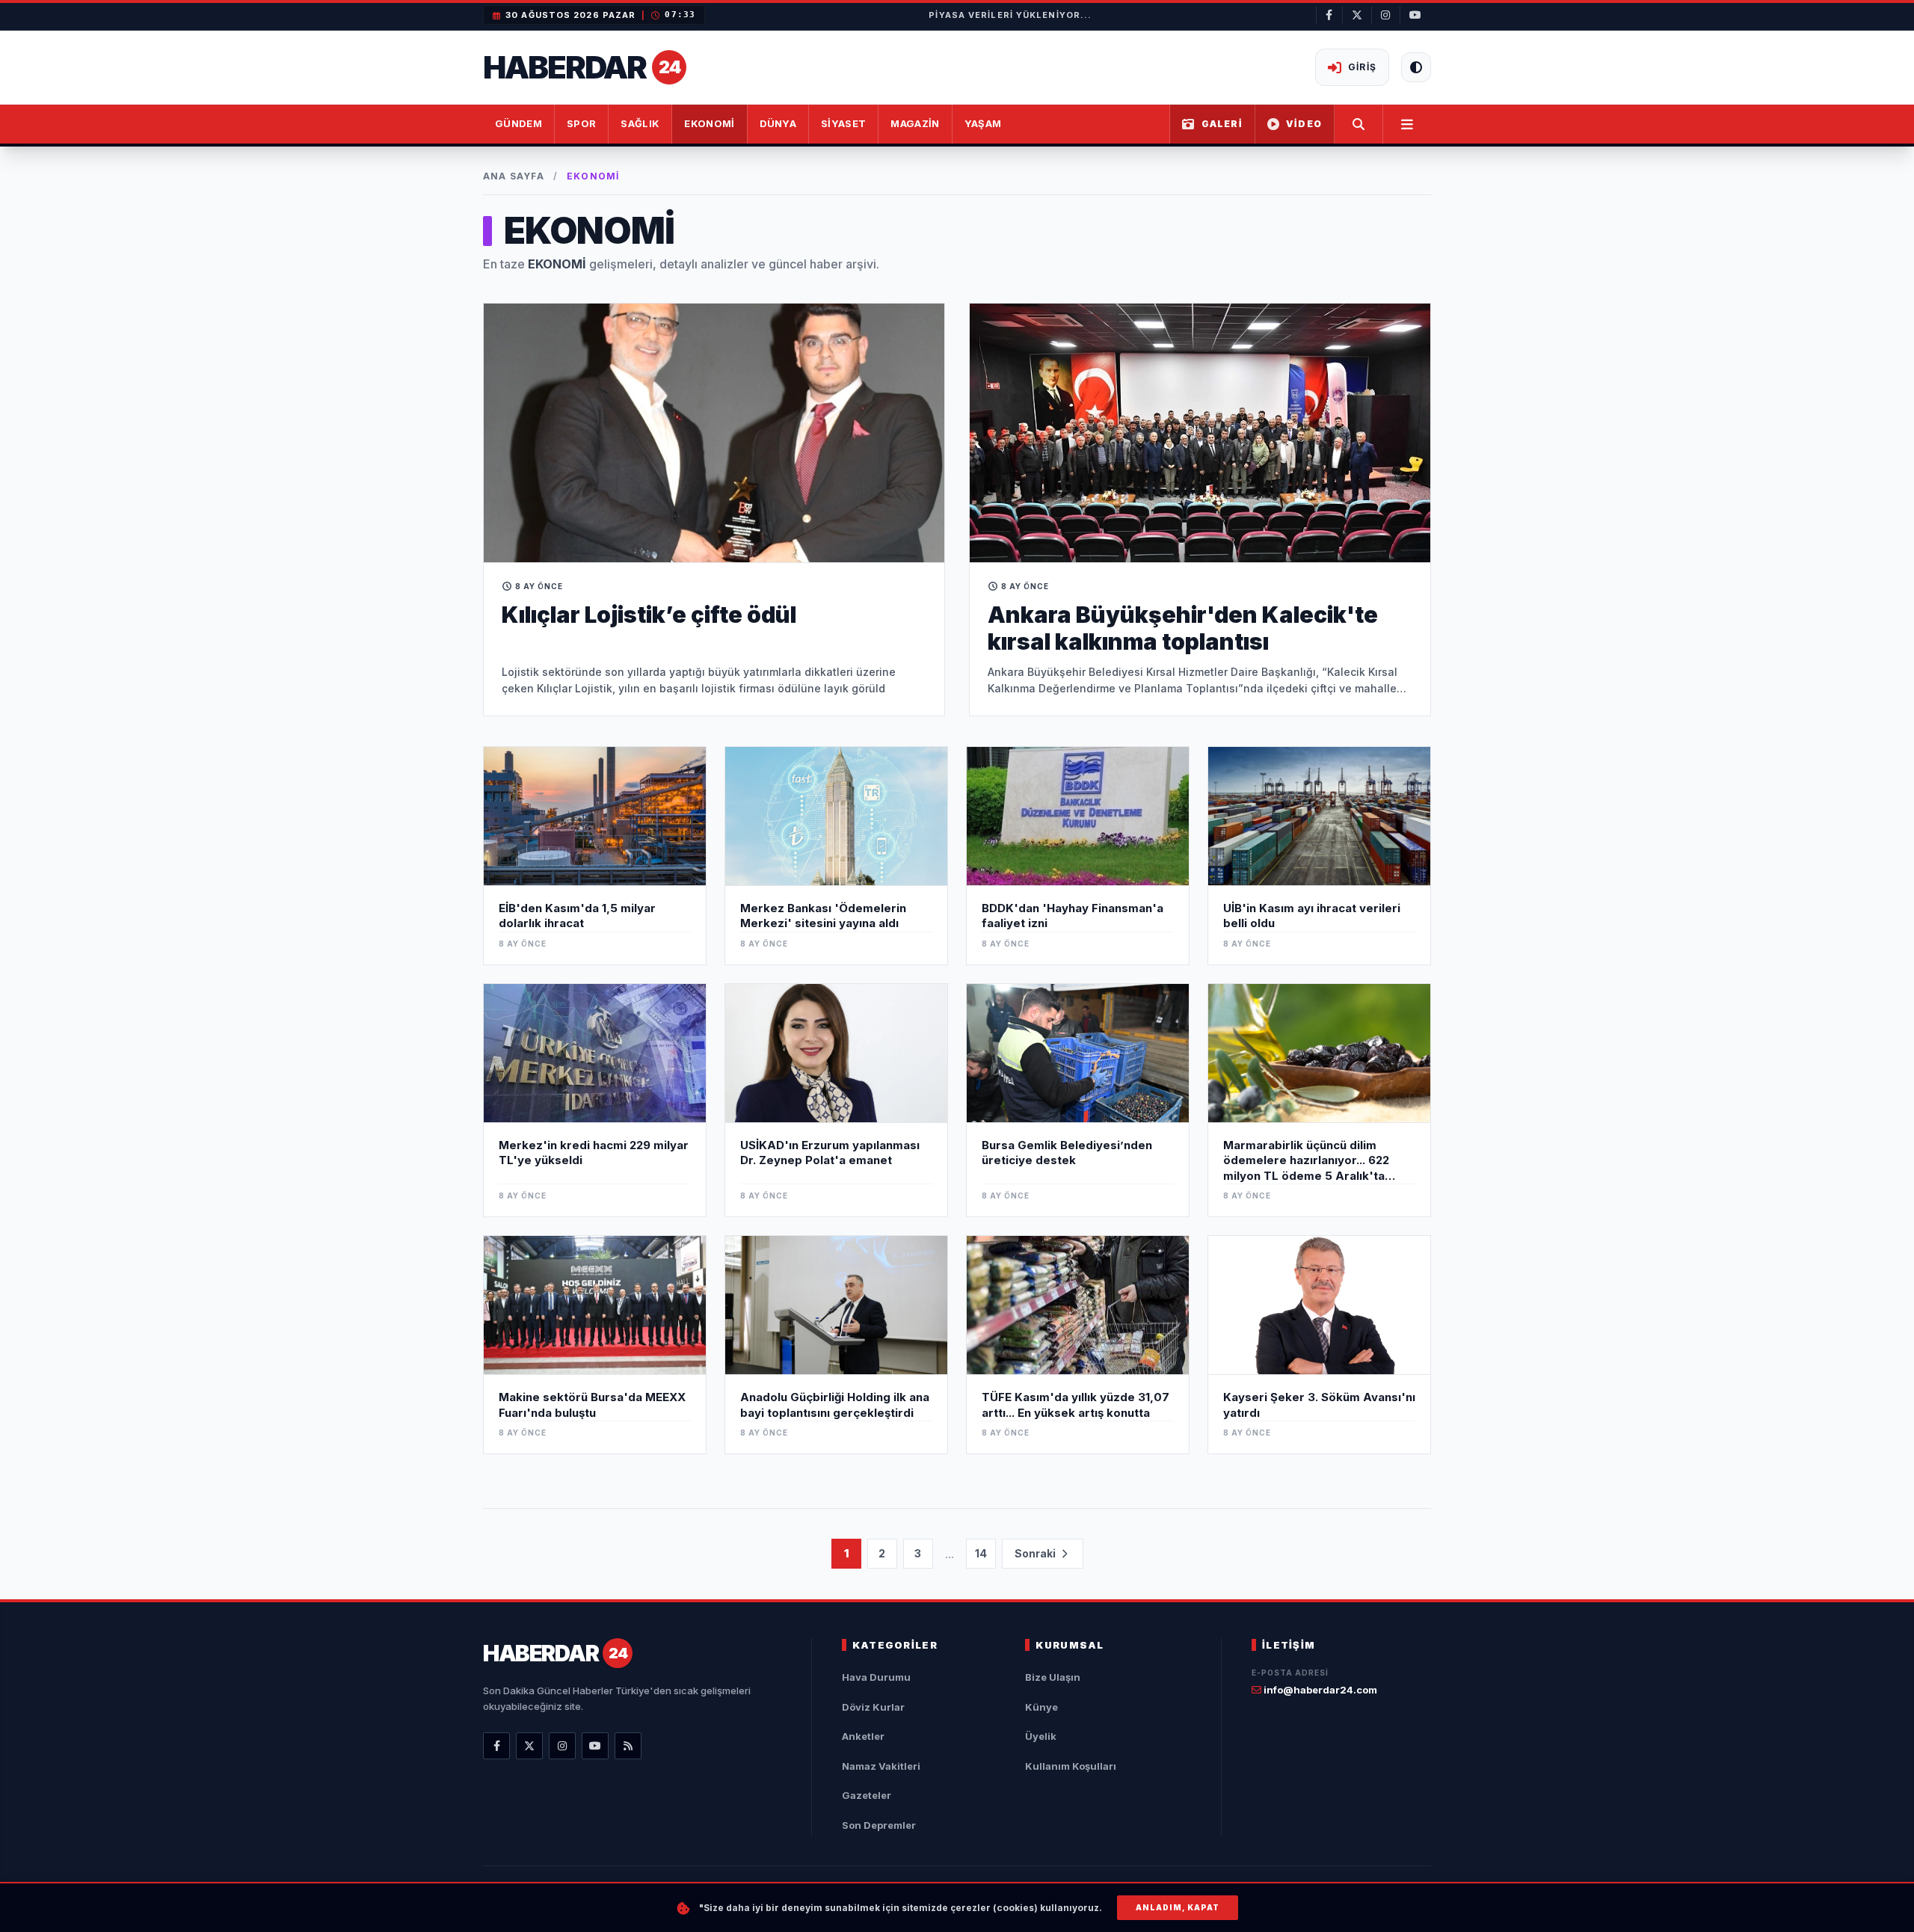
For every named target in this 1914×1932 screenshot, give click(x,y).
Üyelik (1041, 1736)
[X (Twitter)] (529, 1746)
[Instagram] (562, 1746)
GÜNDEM (518, 123)
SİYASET (843, 123)
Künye (1041, 1707)
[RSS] (628, 1746)
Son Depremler (879, 1825)
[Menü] (1407, 124)
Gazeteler (867, 1795)
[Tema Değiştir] (1416, 67)
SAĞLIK (640, 123)
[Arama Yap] (1359, 124)
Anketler (863, 1736)
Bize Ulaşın (1053, 1677)
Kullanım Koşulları (1071, 1766)
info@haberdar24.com (1319, 1690)
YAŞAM (983, 123)
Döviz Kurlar (873, 1707)
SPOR (581, 123)
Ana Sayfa (514, 176)
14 (981, 1553)
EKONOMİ (709, 123)
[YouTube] (595, 1746)
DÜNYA (778, 123)
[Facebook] (496, 1746)
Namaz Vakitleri (881, 1766)
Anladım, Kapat (1178, 1907)
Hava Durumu (876, 1677)
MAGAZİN (915, 123)
